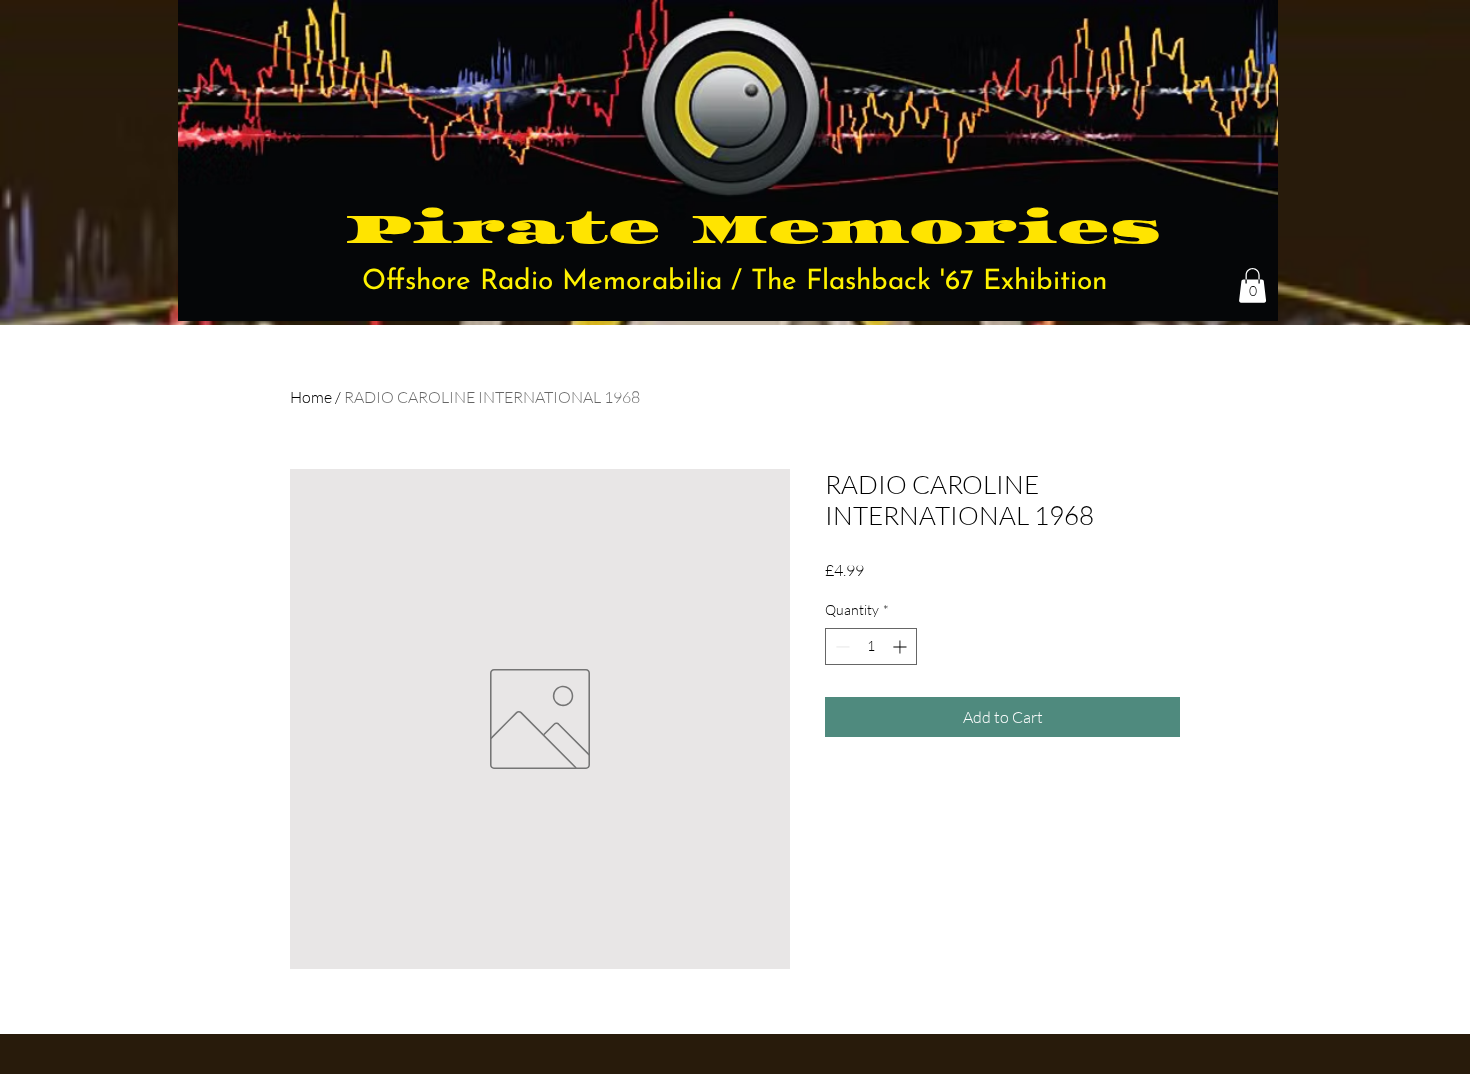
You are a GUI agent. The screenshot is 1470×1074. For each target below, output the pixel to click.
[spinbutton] (871, 646)
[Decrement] (840, 646)
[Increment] (901, 646)
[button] (1252, 285)
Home (311, 397)
